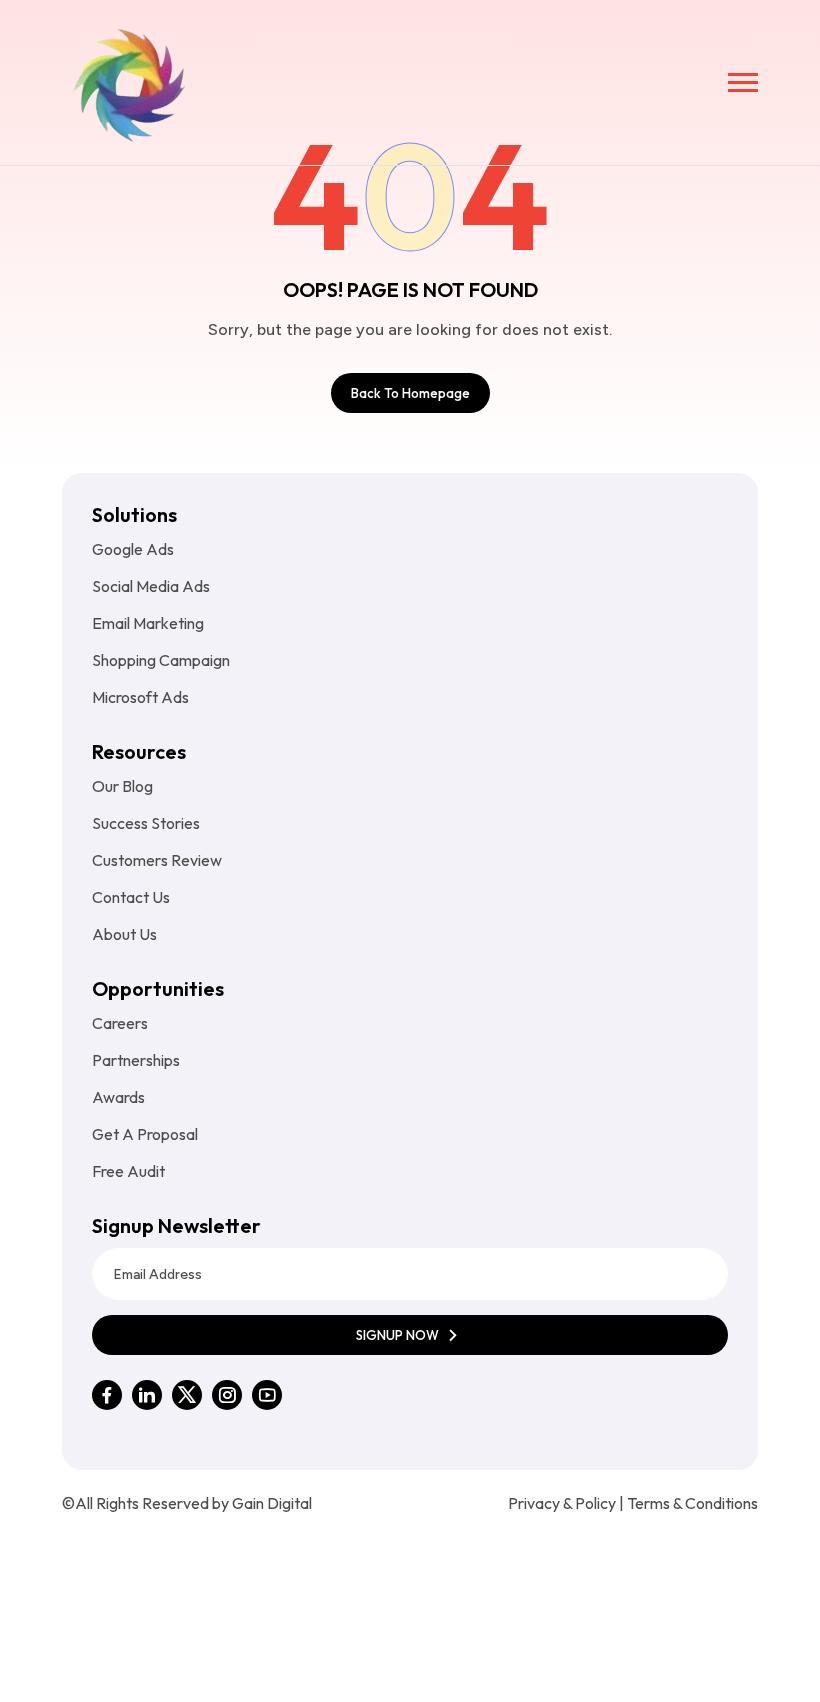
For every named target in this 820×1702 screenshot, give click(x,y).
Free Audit (128, 1171)
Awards (118, 1097)
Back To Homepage (410, 393)
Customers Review (157, 860)
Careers (120, 1023)
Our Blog (122, 786)
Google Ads (133, 549)
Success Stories (146, 823)
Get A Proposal (145, 1134)
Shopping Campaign (161, 660)
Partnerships (136, 1060)
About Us (124, 934)
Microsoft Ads (140, 697)
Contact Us (131, 897)
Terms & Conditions (692, 1503)
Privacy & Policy (562, 1503)
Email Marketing (148, 623)
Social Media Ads (151, 586)
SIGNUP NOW (399, 1335)
